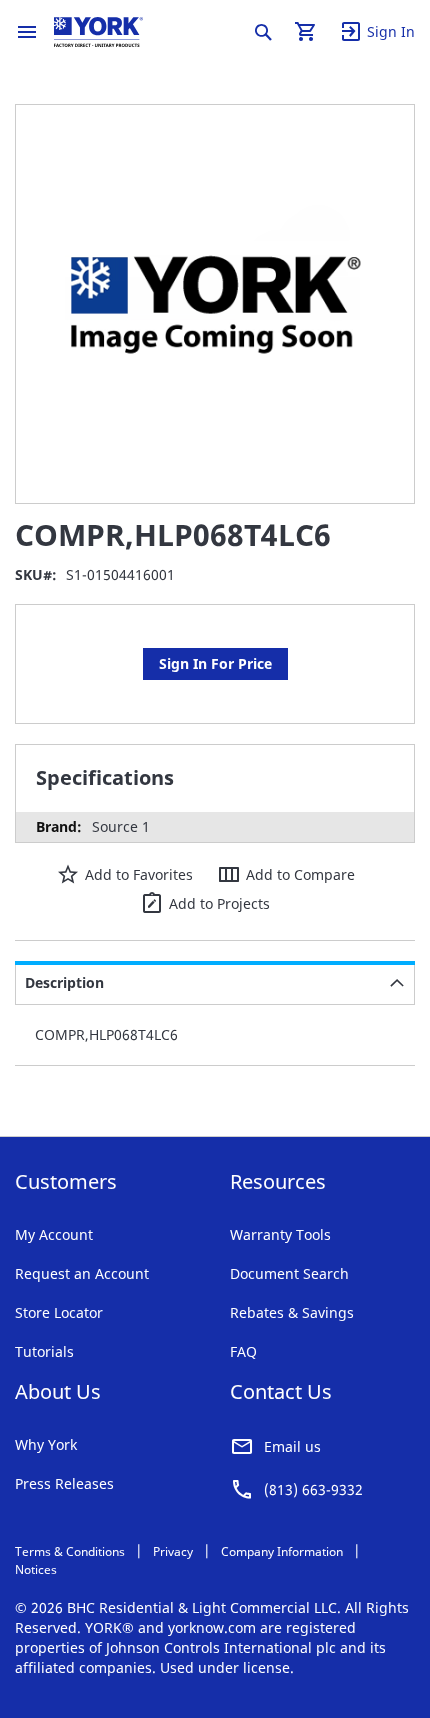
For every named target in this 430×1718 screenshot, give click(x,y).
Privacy (173, 1551)
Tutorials (44, 1351)
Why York (46, 1444)
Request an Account (82, 1273)
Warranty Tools (280, 1234)
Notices (36, 1569)
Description (64, 982)
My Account (54, 1234)
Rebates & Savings (292, 1312)
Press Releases (64, 1483)
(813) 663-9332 (313, 1489)
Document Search (289, 1273)
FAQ (243, 1351)
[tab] (215, 983)
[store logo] (98, 32)
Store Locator (59, 1312)
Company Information (282, 1551)
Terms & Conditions (70, 1551)
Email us (292, 1446)
